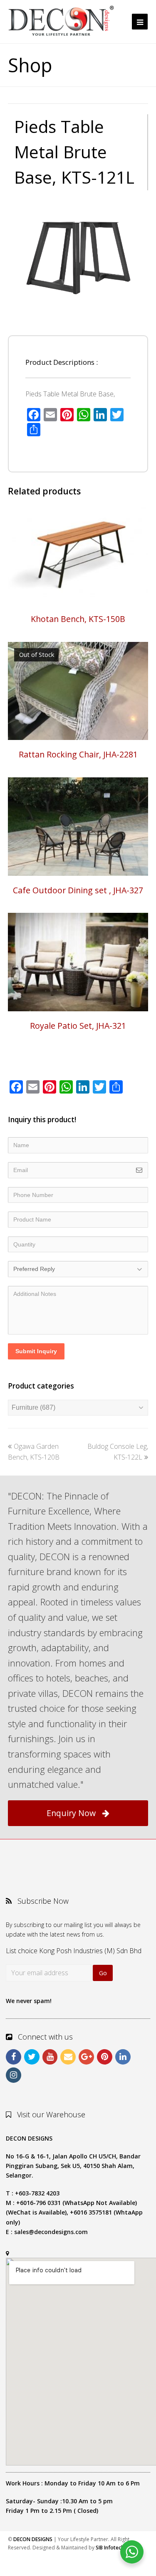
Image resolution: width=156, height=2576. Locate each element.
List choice (22, 1951)
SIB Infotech (110, 2548)
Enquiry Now (71, 1813)
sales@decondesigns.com (51, 2232)
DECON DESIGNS (33, 2539)
